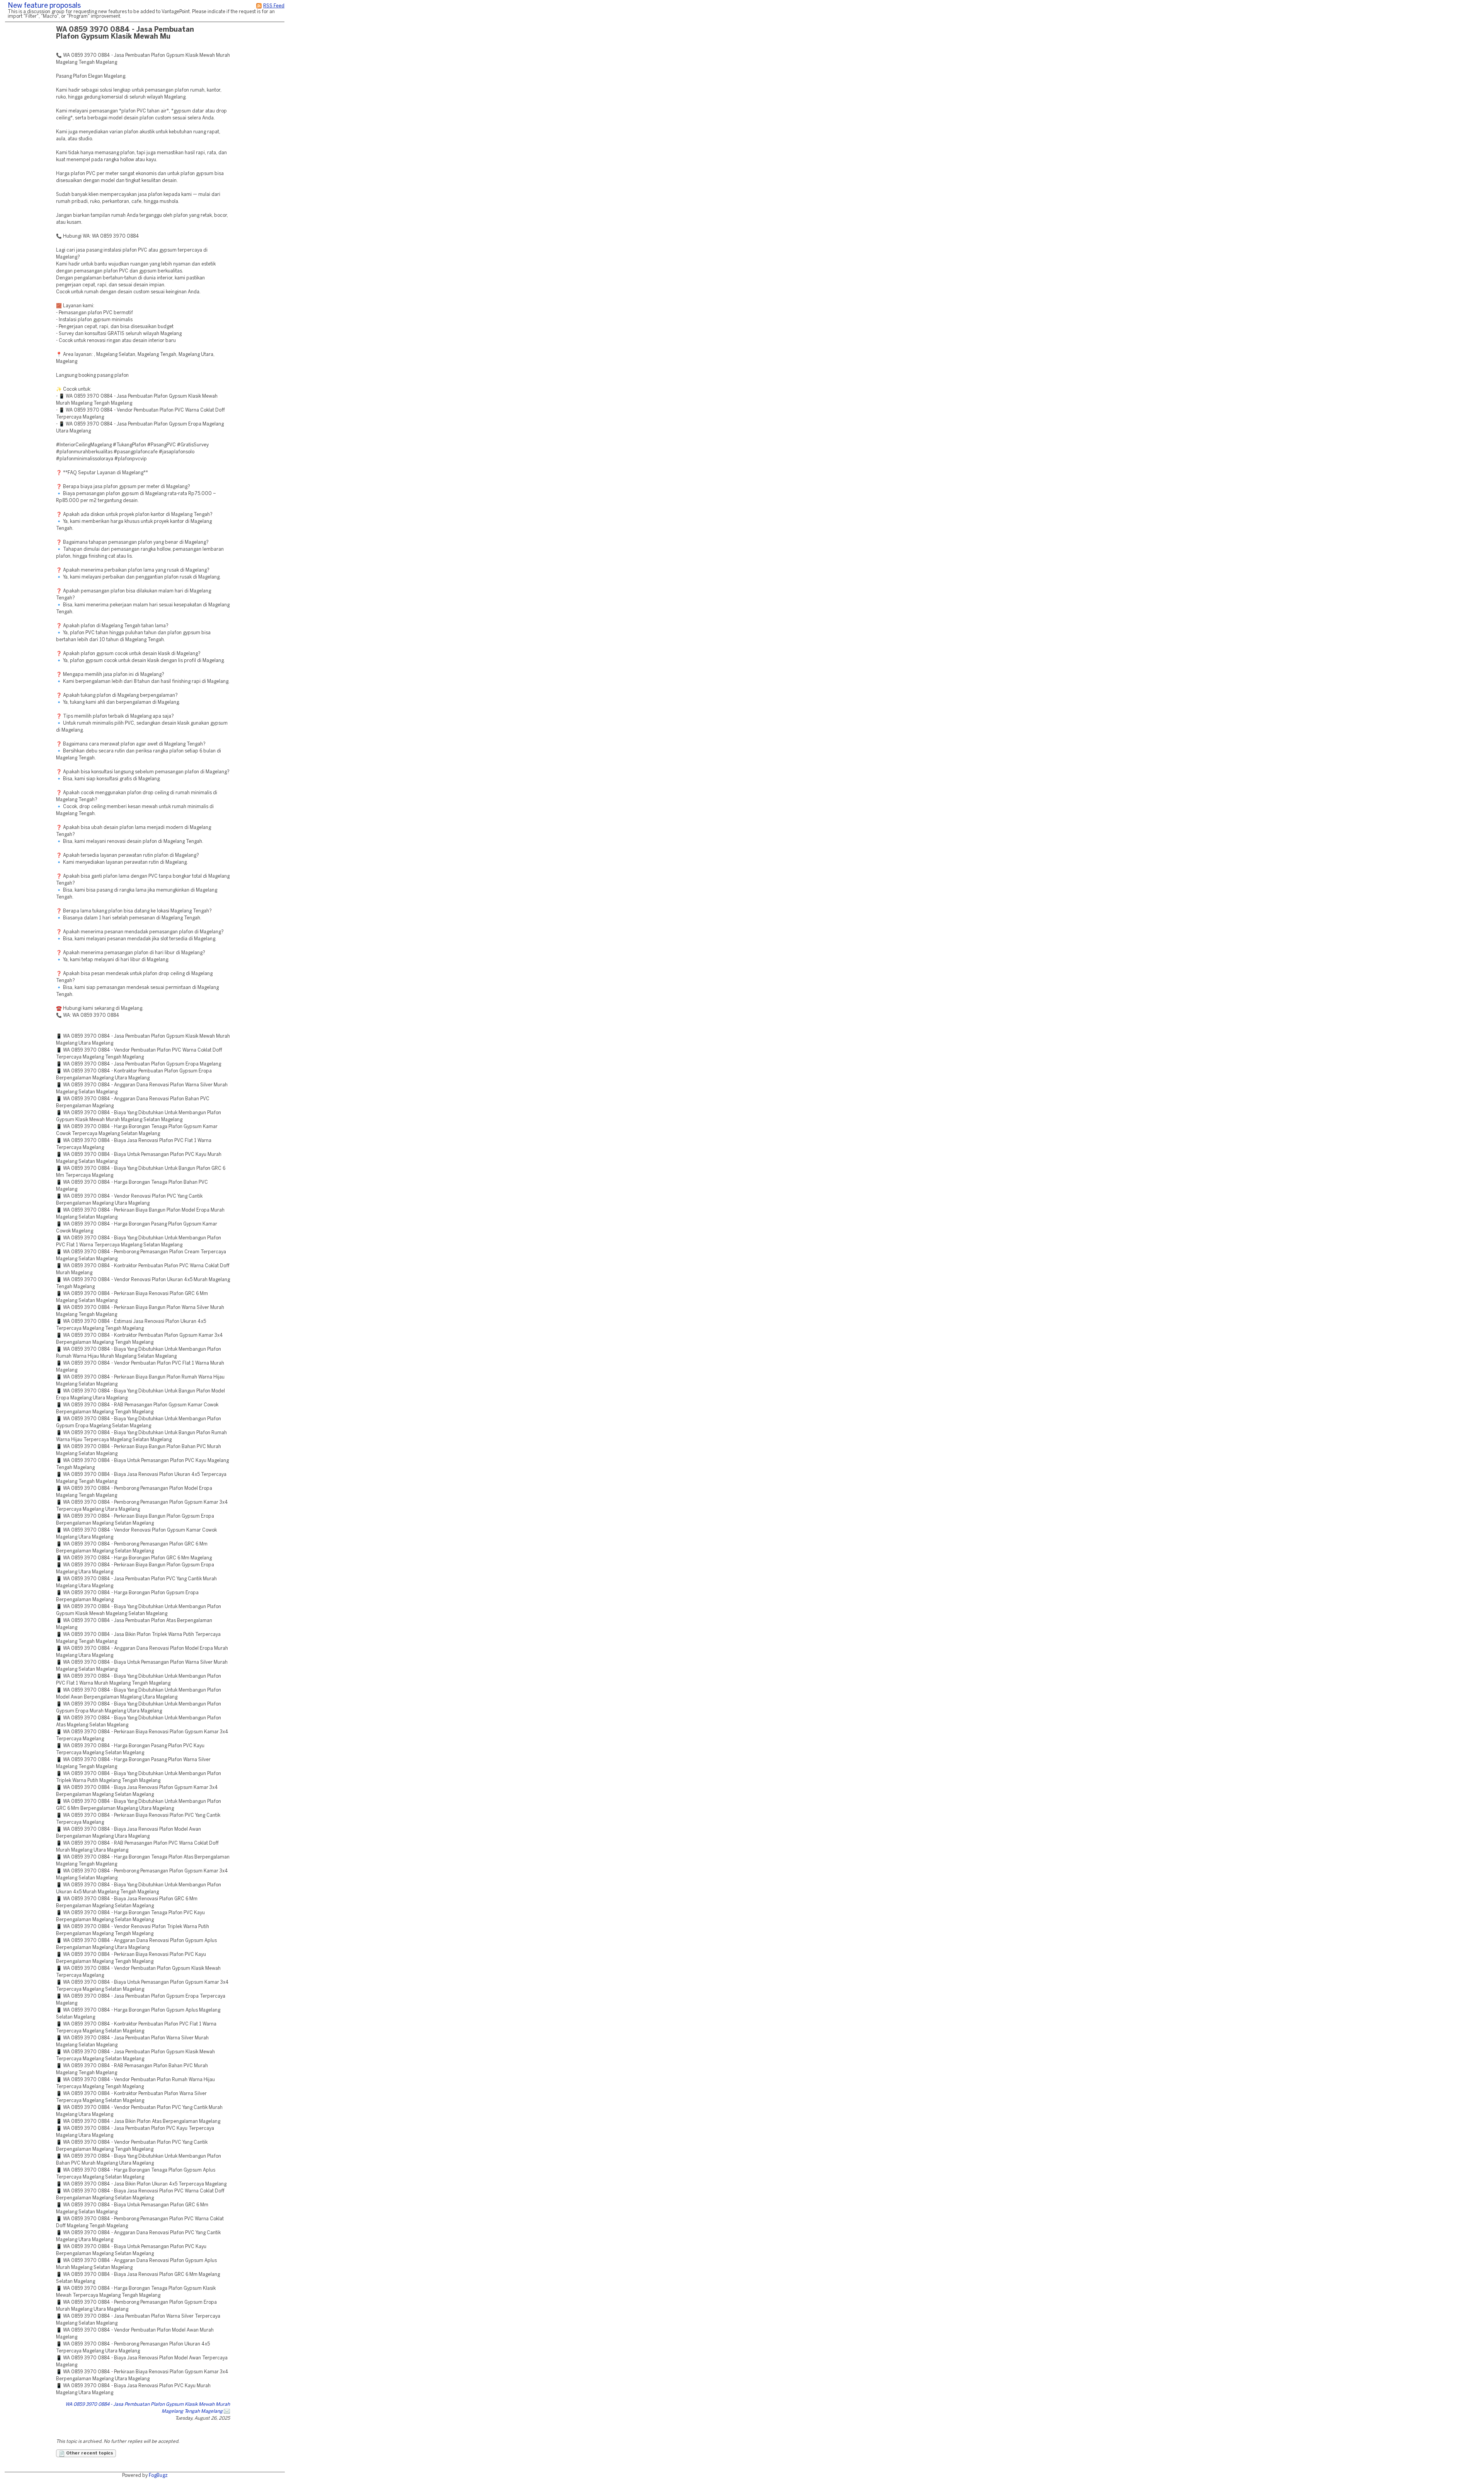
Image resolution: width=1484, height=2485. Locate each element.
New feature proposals (44, 6)
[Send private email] (227, 2411)
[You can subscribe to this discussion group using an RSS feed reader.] (259, 6)
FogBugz (158, 2476)
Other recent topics (89, 2453)
